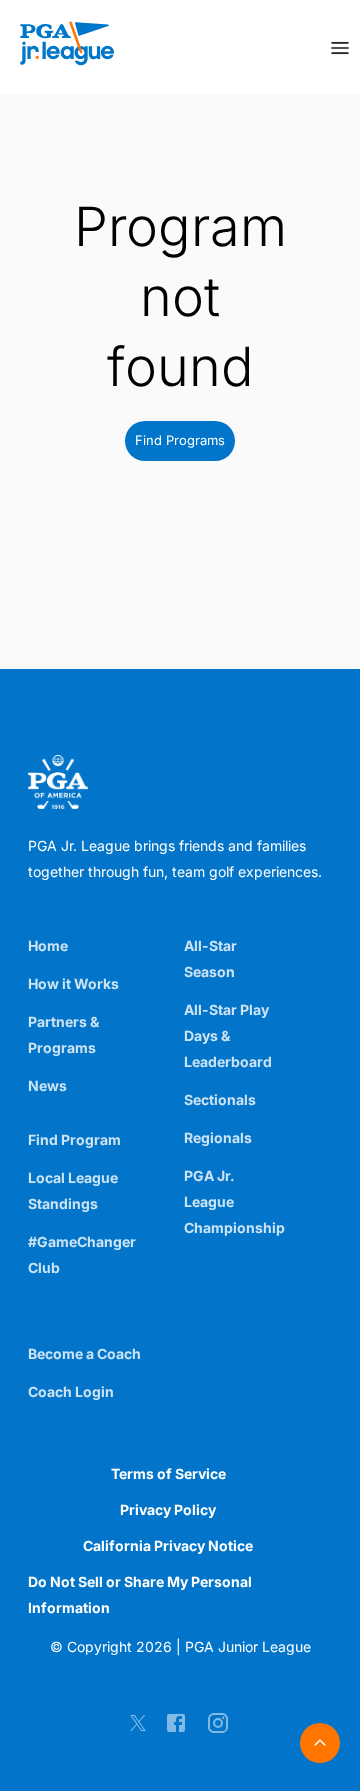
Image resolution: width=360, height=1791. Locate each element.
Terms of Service (168, 1473)
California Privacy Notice (168, 1545)
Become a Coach (84, 1353)
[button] (180, 441)
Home (48, 945)
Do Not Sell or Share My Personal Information (140, 1594)
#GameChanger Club (82, 1254)
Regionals (218, 1137)
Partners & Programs (63, 1034)
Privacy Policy (168, 1509)
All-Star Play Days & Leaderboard (228, 1035)
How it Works (73, 983)
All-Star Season (210, 958)
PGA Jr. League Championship (234, 1201)
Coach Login (71, 1391)
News (47, 1085)
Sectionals (220, 1099)
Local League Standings (73, 1190)
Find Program (74, 1139)
